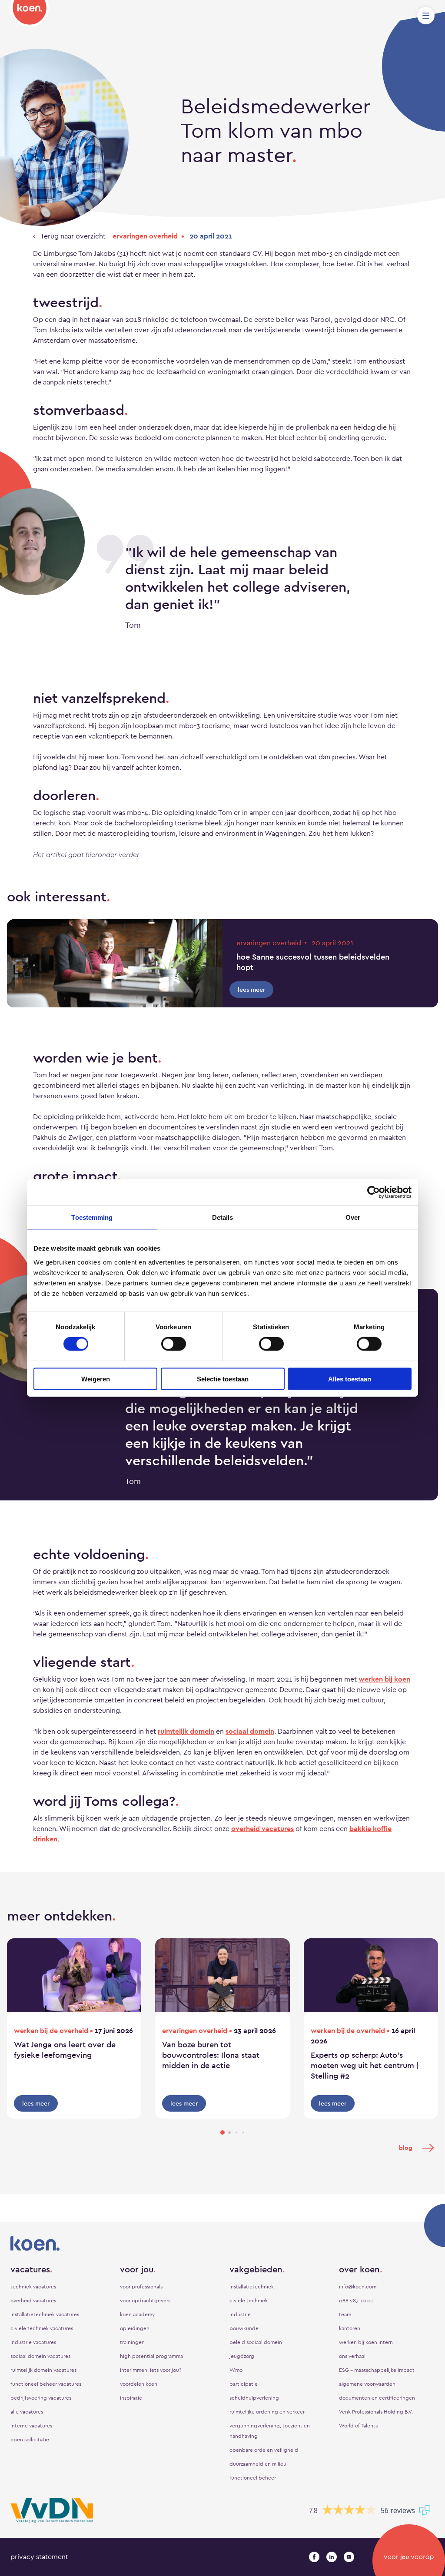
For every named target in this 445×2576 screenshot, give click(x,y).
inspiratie (131, 2398)
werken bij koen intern (366, 2342)
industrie (240, 2314)
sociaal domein (250, 1731)
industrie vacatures (33, 2342)
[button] (222, 2132)
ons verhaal (352, 2356)
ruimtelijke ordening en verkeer (267, 2412)
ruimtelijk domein (186, 1731)
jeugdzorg (242, 2356)
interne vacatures (31, 2426)
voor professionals (141, 2287)
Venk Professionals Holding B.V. (376, 2412)
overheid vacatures (262, 1829)
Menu (426, 16)
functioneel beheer (253, 2478)
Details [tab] (223, 1217)
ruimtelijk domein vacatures (43, 2370)
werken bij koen (384, 1679)
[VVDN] (52, 2510)
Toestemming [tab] (92, 1217)
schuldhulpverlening (254, 2398)
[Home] (30, 13)
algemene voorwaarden (367, 2384)
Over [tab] (353, 1217)
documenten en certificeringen (377, 2398)
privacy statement (39, 2557)
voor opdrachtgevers (145, 2301)
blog (406, 2148)
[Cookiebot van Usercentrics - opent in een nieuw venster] (374, 1192)
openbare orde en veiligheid (264, 2450)
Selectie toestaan (223, 1379)
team (345, 2314)
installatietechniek (252, 2287)
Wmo (236, 2370)
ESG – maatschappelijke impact (377, 2370)
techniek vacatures (33, 2287)
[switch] (174, 1344)
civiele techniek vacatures (42, 2328)
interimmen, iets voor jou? (151, 2370)
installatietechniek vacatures (45, 2314)
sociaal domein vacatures (40, 2356)
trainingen (132, 2342)
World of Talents (358, 2426)
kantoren (350, 2328)
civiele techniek (249, 2301)
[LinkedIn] (332, 2557)
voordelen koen (139, 2384)
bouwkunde (244, 2328)
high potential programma (151, 2356)
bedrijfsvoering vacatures (41, 2398)
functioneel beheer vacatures (46, 2384)
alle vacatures (27, 2412)
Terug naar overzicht (72, 236)
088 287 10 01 (356, 2301)
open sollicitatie (30, 2440)
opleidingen (135, 2328)
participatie (244, 2384)
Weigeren (96, 1379)
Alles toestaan (350, 1379)
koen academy (137, 2314)
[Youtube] (349, 2557)
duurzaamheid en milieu (258, 2464)
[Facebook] (314, 2557)
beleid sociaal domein (256, 2342)
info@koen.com (358, 2287)
